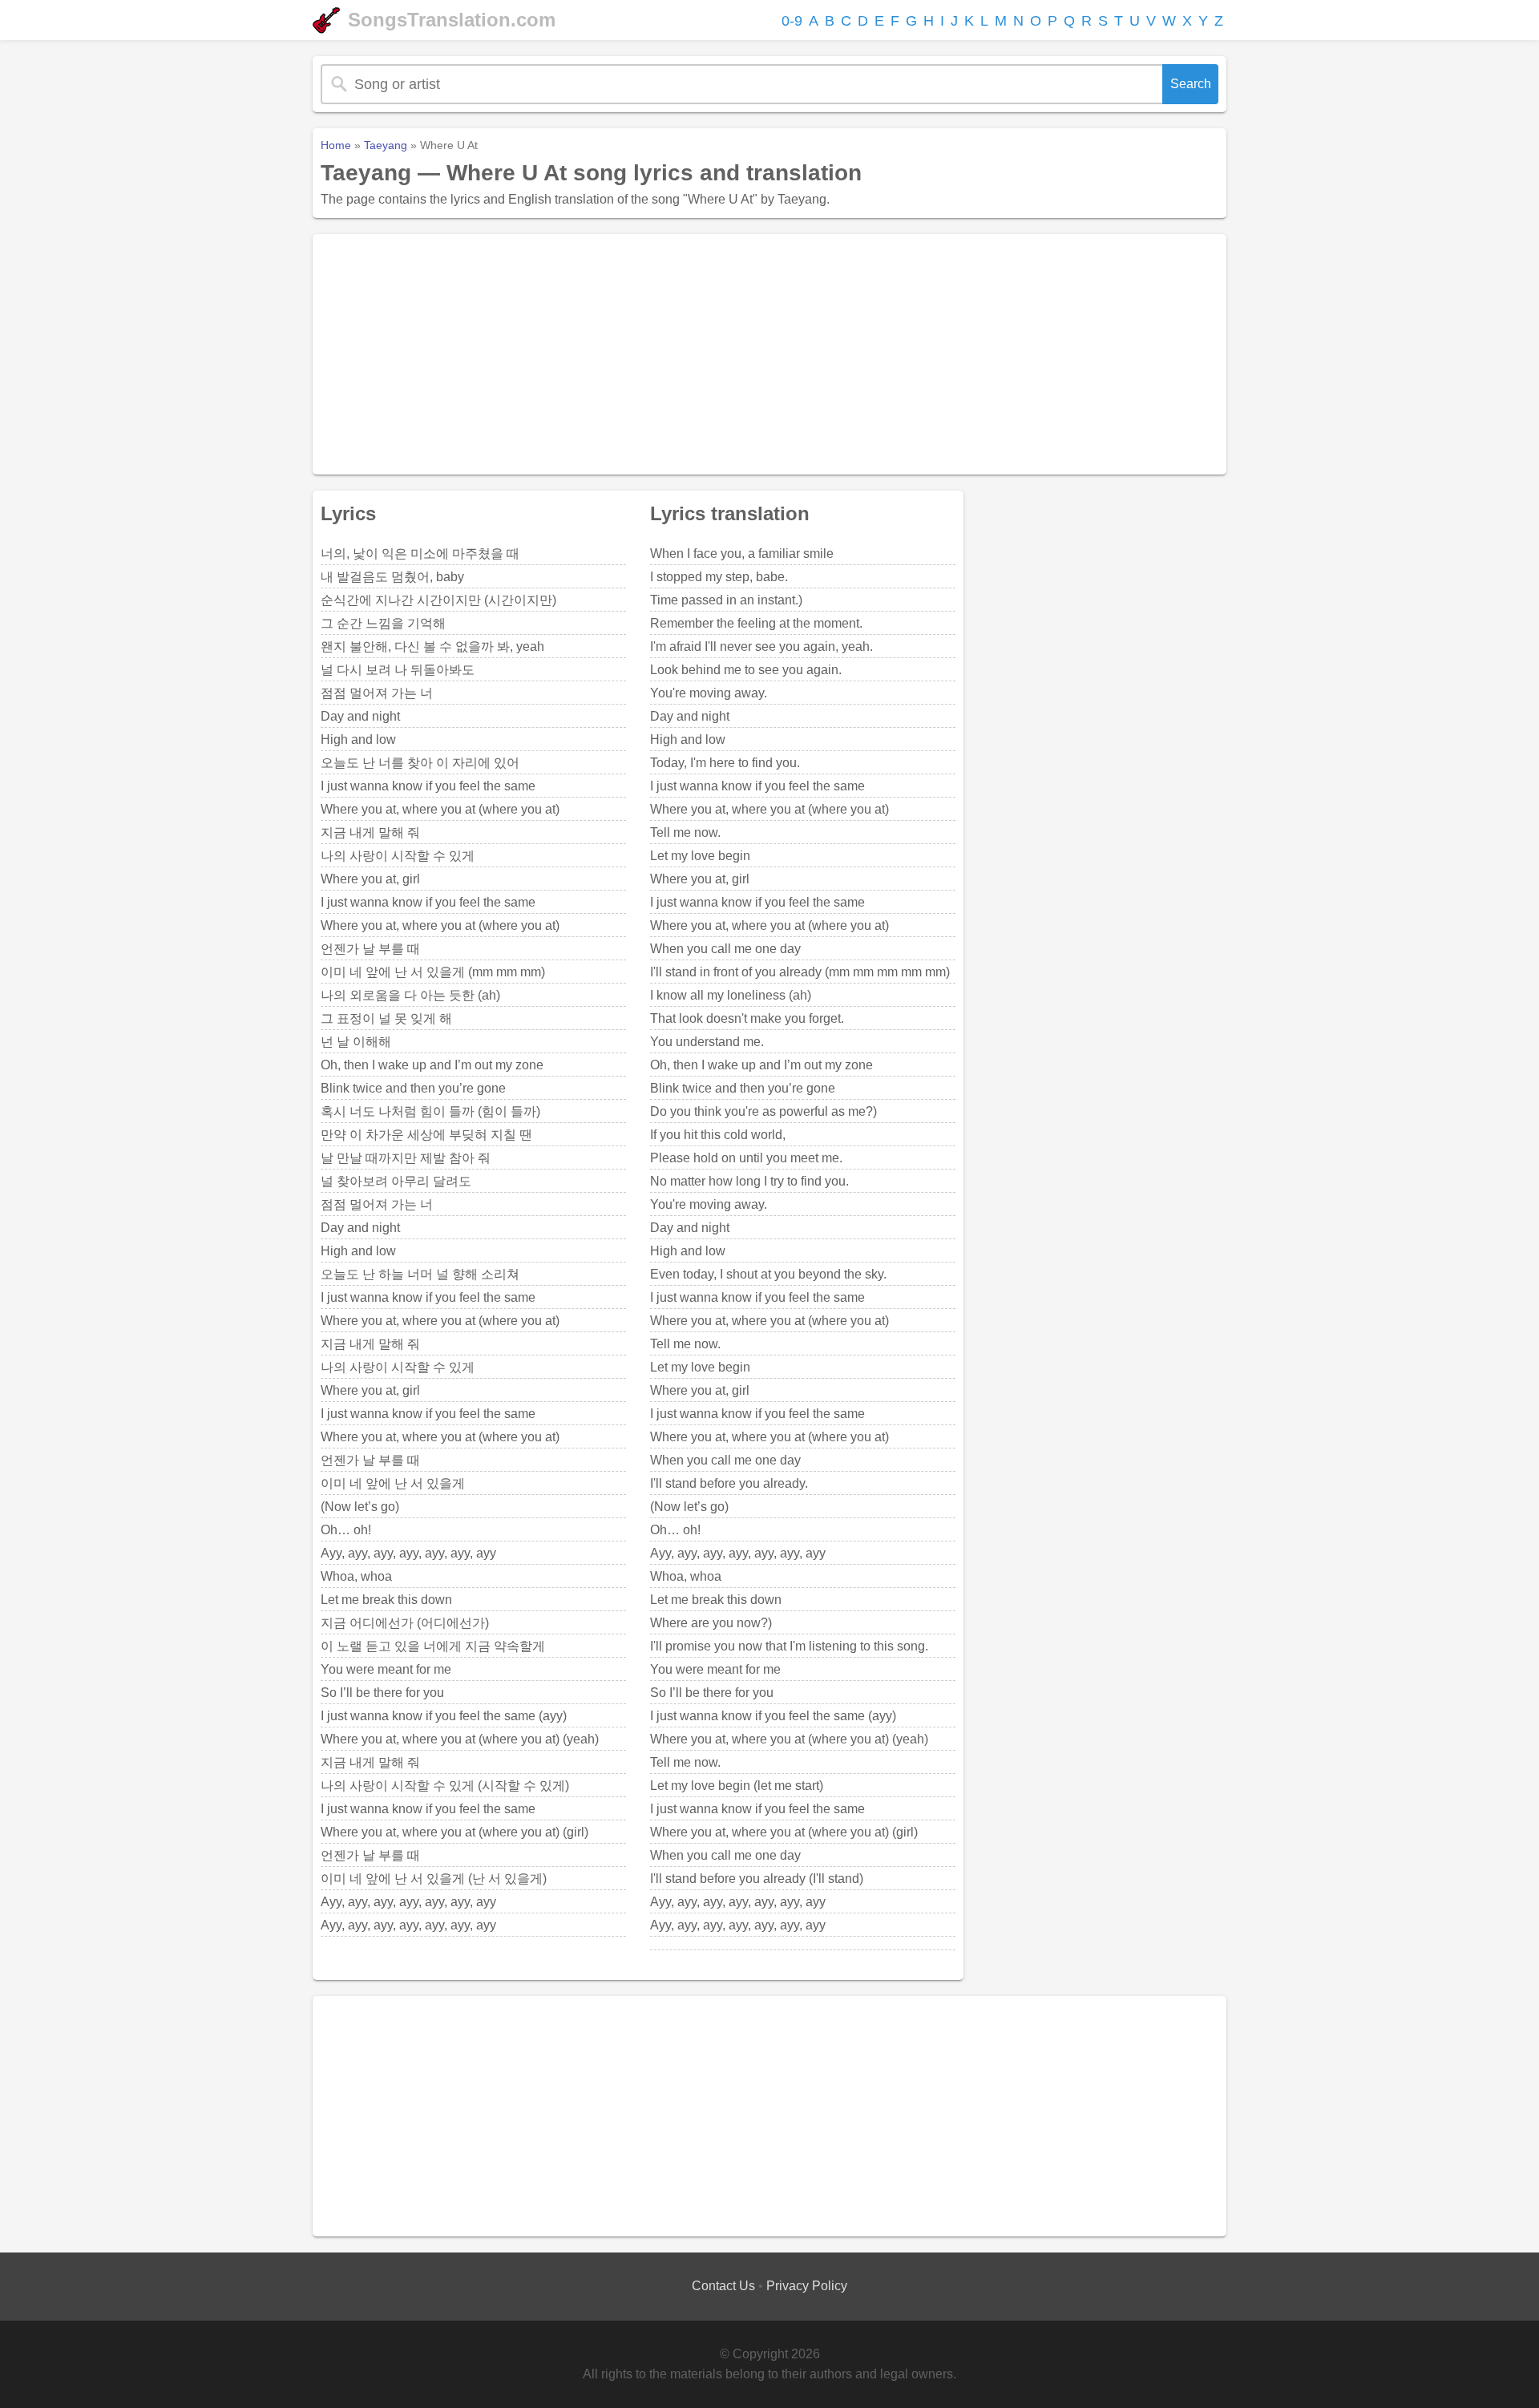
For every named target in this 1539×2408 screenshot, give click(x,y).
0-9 (792, 21)
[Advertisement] (769, 354)
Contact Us (723, 2286)
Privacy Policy (807, 2286)
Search (1191, 84)
